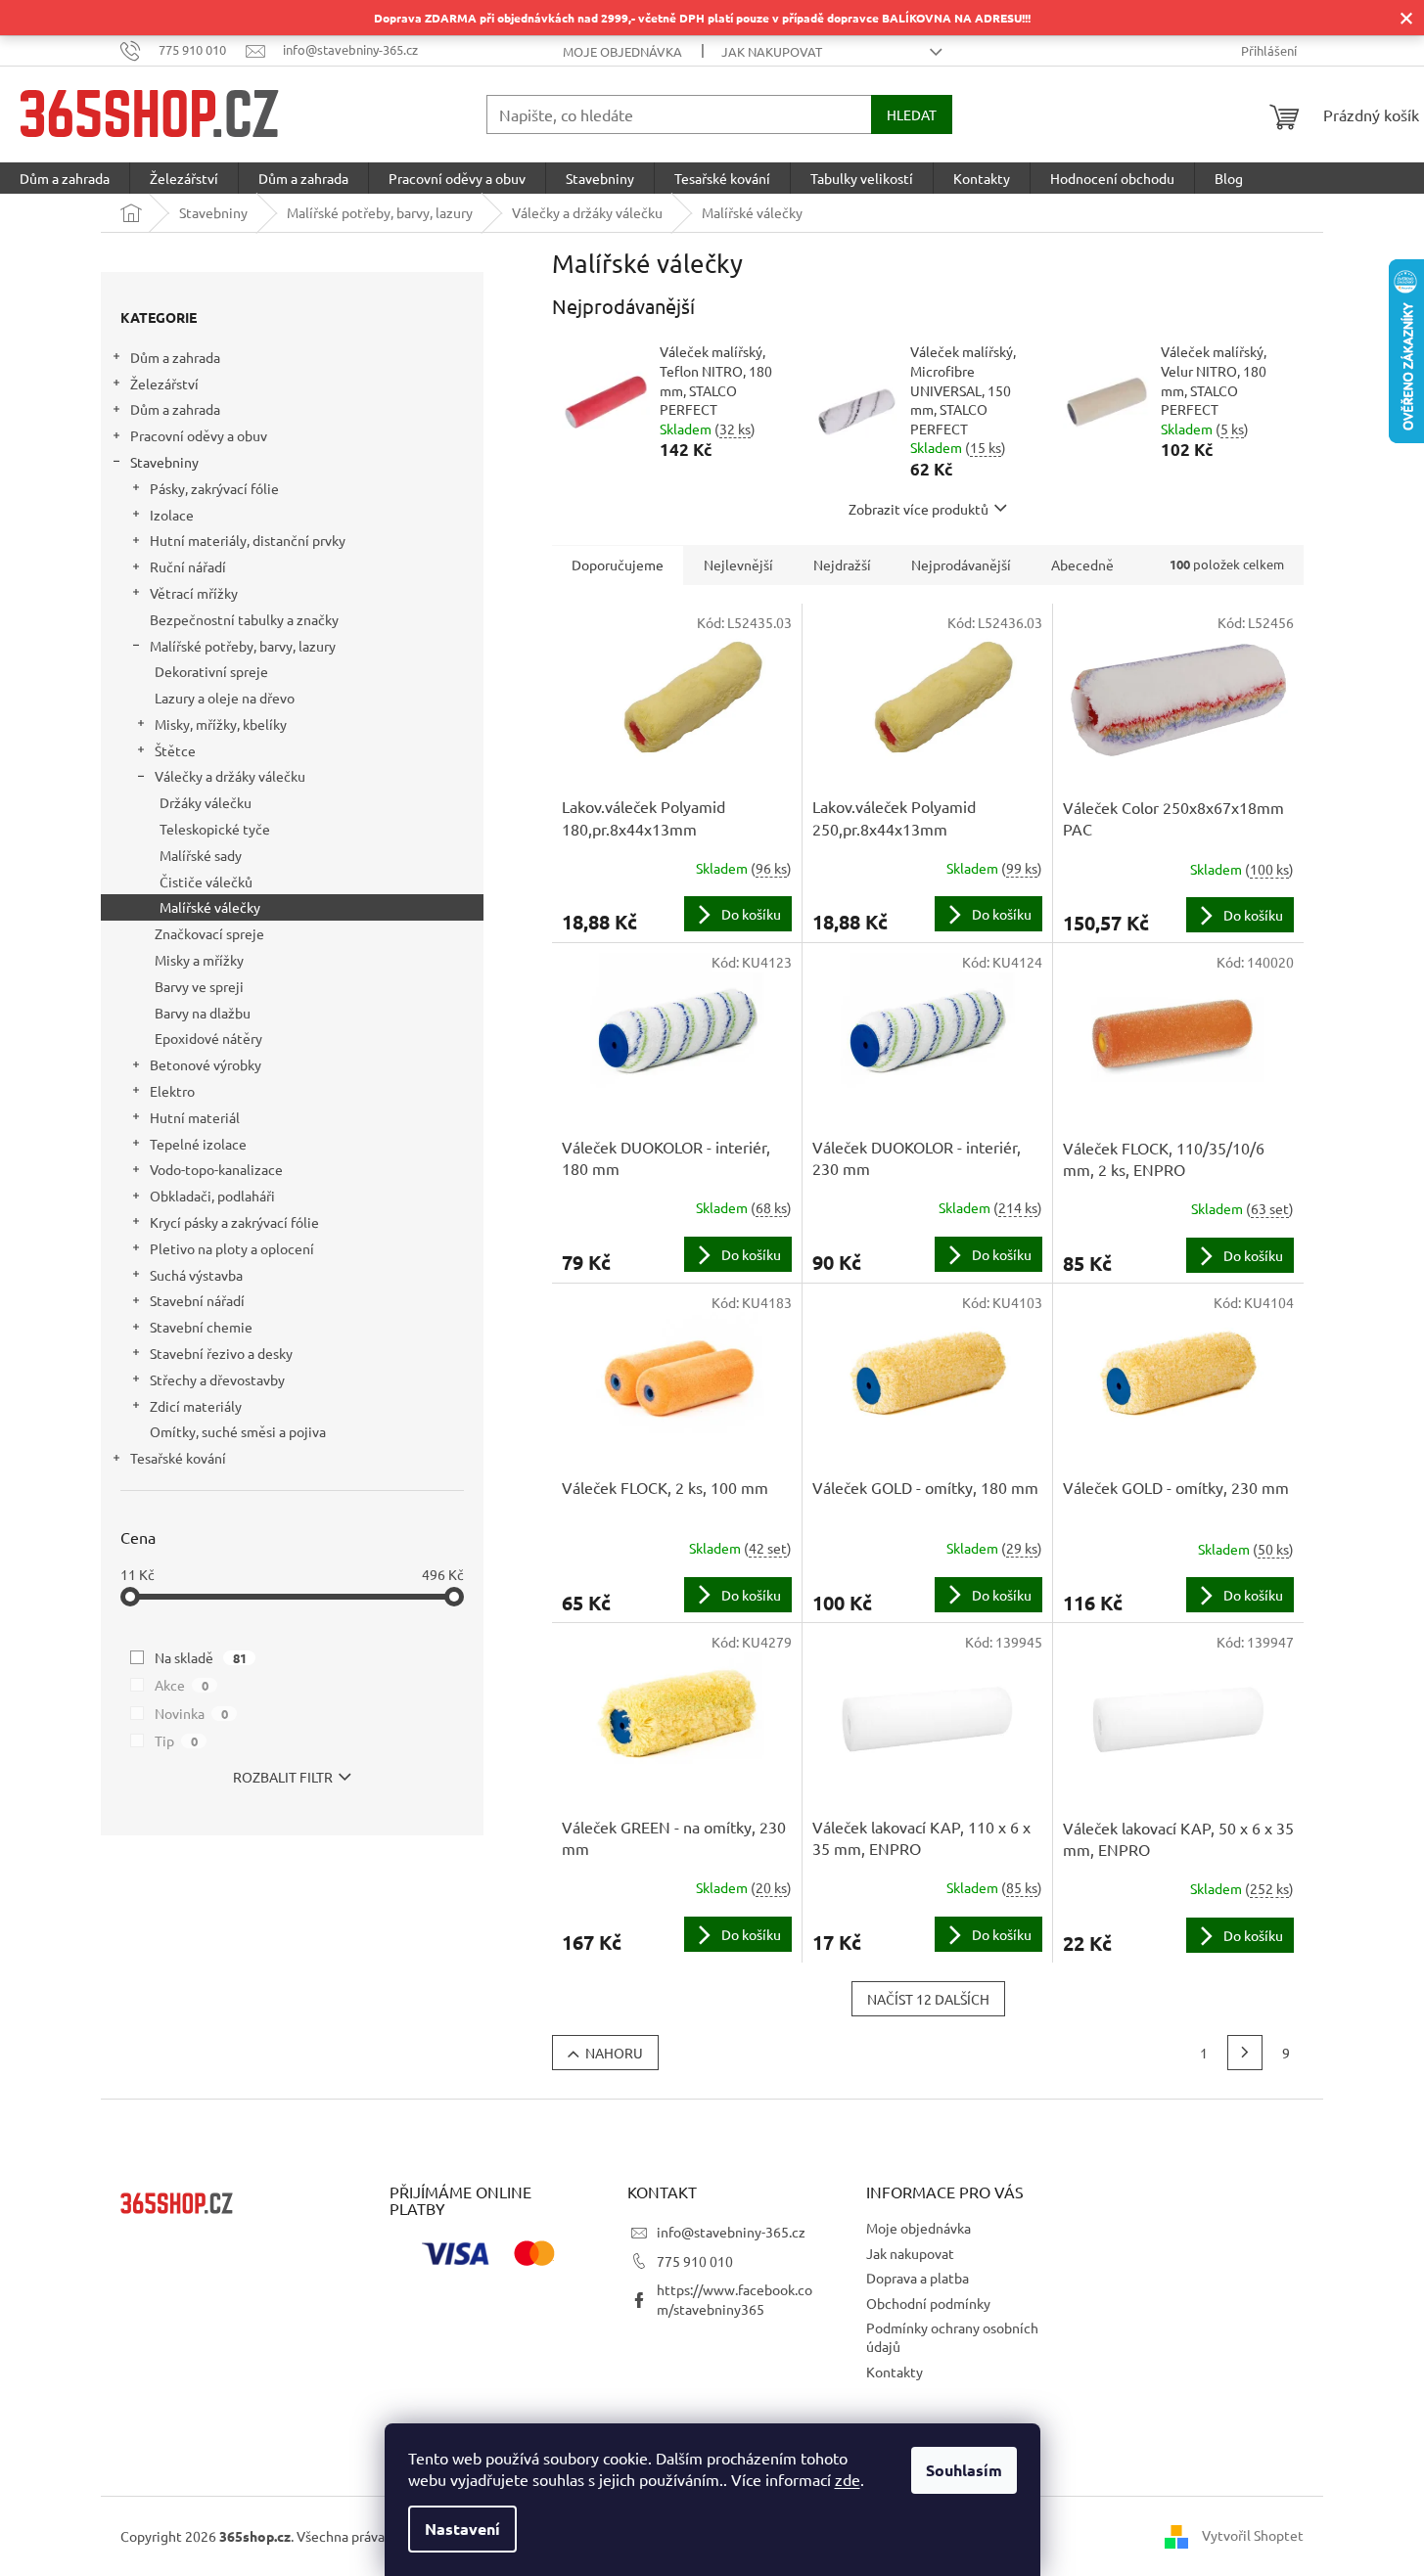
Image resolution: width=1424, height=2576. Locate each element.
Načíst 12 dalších (928, 1999)
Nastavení (462, 2529)
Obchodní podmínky (928, 2303)
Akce (182, 1685)
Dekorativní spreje (211, 671)
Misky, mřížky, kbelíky (221, 724)
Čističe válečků (206, 881)
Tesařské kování (178, 1458)
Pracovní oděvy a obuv (199, 435)
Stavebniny (164, 462)
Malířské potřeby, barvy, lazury (243, 646)
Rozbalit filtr (283, 1777)
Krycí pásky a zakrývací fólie (234, 1222)
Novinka (191, 1713)
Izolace (172, 515)
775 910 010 (695, 2261)
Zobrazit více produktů (919, 509)
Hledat (912, 114)
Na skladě (201, 1657)
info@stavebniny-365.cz (731, 2232)
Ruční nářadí (188, 566)
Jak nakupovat (772, 51)
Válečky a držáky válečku (230, 776)
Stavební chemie (201, 1327)
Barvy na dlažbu (203, 1013)
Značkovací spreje (209, 933)
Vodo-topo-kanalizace (216, 1169)
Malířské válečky (210, 907)
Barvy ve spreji (199, 986)
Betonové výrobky (206, 1064)
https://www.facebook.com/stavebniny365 (735, 2299)
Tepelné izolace (198, 1144)
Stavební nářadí (197, 1300)
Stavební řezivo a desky (221, 1353)
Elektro (172, 1091)
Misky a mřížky (199, 960)
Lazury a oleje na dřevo (225, 698)
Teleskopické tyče (215, 829)
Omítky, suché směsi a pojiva (238, 1431)
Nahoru (614, 2053)
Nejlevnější (738, 565)
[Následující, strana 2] (1245, 2053)
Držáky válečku (206, 802)
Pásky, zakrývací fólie (214, 488)
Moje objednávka (622, 51)
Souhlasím (964, 2470)
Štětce (175, 750)
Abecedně (1082, 565)
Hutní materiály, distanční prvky (248, 540)
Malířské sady (201, 855)
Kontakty (895, 2372)
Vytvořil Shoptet (1253, 2535)
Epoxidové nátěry (208, 1038)
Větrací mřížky (194, 593)
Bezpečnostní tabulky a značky (244, 619)
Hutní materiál (195, 1117)
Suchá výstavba (196, 1275)
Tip (176, 1740)
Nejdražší (842, 565)
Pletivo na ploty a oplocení (232, 1248)
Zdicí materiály (196, 1406)
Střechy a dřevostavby (217, 1379)
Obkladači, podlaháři (212, 1196)
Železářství (164, 384)
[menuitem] (65, 178)
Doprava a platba (918, 2278)
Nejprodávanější (961, 565)
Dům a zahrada (175, 357)
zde (848, 2479)
